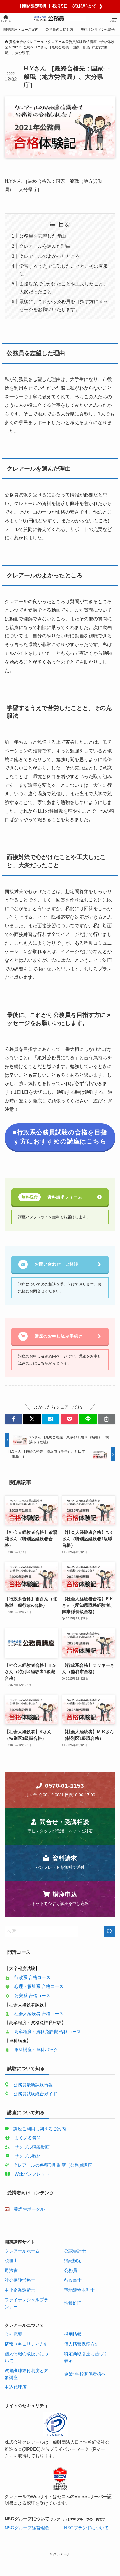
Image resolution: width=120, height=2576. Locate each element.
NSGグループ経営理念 (27, 2528)
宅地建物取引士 (79, 2290)
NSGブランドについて (86, 2528)
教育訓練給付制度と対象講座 (27, 2374)
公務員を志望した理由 (43, 236)
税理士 (11, 2261)
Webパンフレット (32, 2174)
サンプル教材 (28, 2156)
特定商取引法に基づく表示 (86, 2357)
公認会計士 (75, 2251)
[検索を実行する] (110, 1931)
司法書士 (13, 2271)
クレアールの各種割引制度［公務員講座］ (55, 2165)
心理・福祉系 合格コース (39, 1986)
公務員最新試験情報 (33, 2085)
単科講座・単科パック (36, 2050)
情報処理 (73, 2303)
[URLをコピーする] (107, 1419)
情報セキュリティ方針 (27, 2344)
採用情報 (73, 2334)
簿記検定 (73, 2261)
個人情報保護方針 (82, 2344)
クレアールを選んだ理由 (45, 246)
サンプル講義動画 (32, 2147)
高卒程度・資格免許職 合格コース (48, 2032)
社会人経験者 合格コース (39, 2014)
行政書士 (73, 2280)
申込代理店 (16, 2387)
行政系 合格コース (32, 1977)
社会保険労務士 (20, 2280)
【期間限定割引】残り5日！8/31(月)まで (60, 6)
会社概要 (13, 2334)
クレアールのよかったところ (50, 256)
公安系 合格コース (32, 1996)
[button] (13, 1419)
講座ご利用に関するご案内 (40, 2129)
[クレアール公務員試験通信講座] (60, 19)
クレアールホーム (22, 2251)
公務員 (71, 2271)
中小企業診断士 (20, 2290)
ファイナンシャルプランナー (27, 2303)
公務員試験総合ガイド (35, 2094)
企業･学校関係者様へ (85, 2374)
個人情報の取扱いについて (27, 2357)
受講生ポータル (29, 2209)
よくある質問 (28, 2138)
